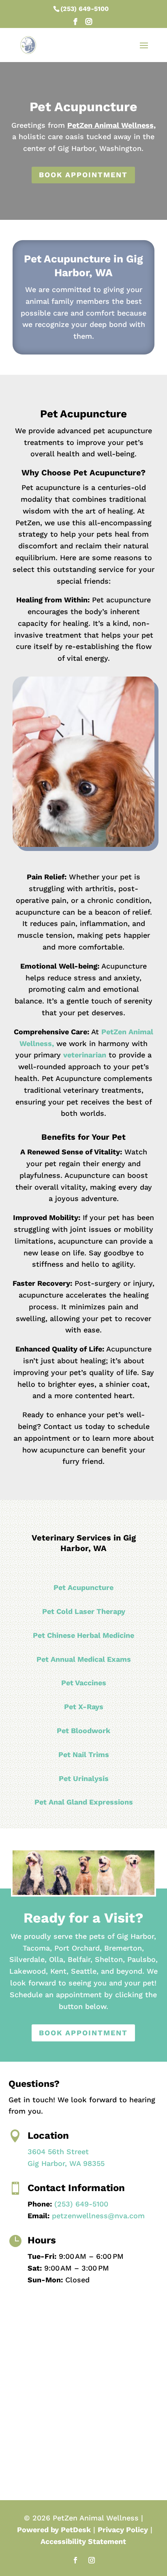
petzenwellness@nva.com (98, 2216)
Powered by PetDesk (54, 2530)
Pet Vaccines (84, 1683)
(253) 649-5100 (85, 9)
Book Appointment (83, 175)
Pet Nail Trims (84, 1754)
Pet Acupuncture (83, 1587)
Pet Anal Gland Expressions (84, 1802)
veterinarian (85, 1055)
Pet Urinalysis (84, 1778)
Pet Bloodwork (83, 1731)
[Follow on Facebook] (75, 2560)
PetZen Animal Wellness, (111, 125)
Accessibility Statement (83, 2541)
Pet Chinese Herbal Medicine (83, 1635)
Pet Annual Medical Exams (84, 1659)
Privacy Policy (123, 2530)
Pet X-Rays (84, 1707)
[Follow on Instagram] (92, 2560)
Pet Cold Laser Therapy (84, 1611)
